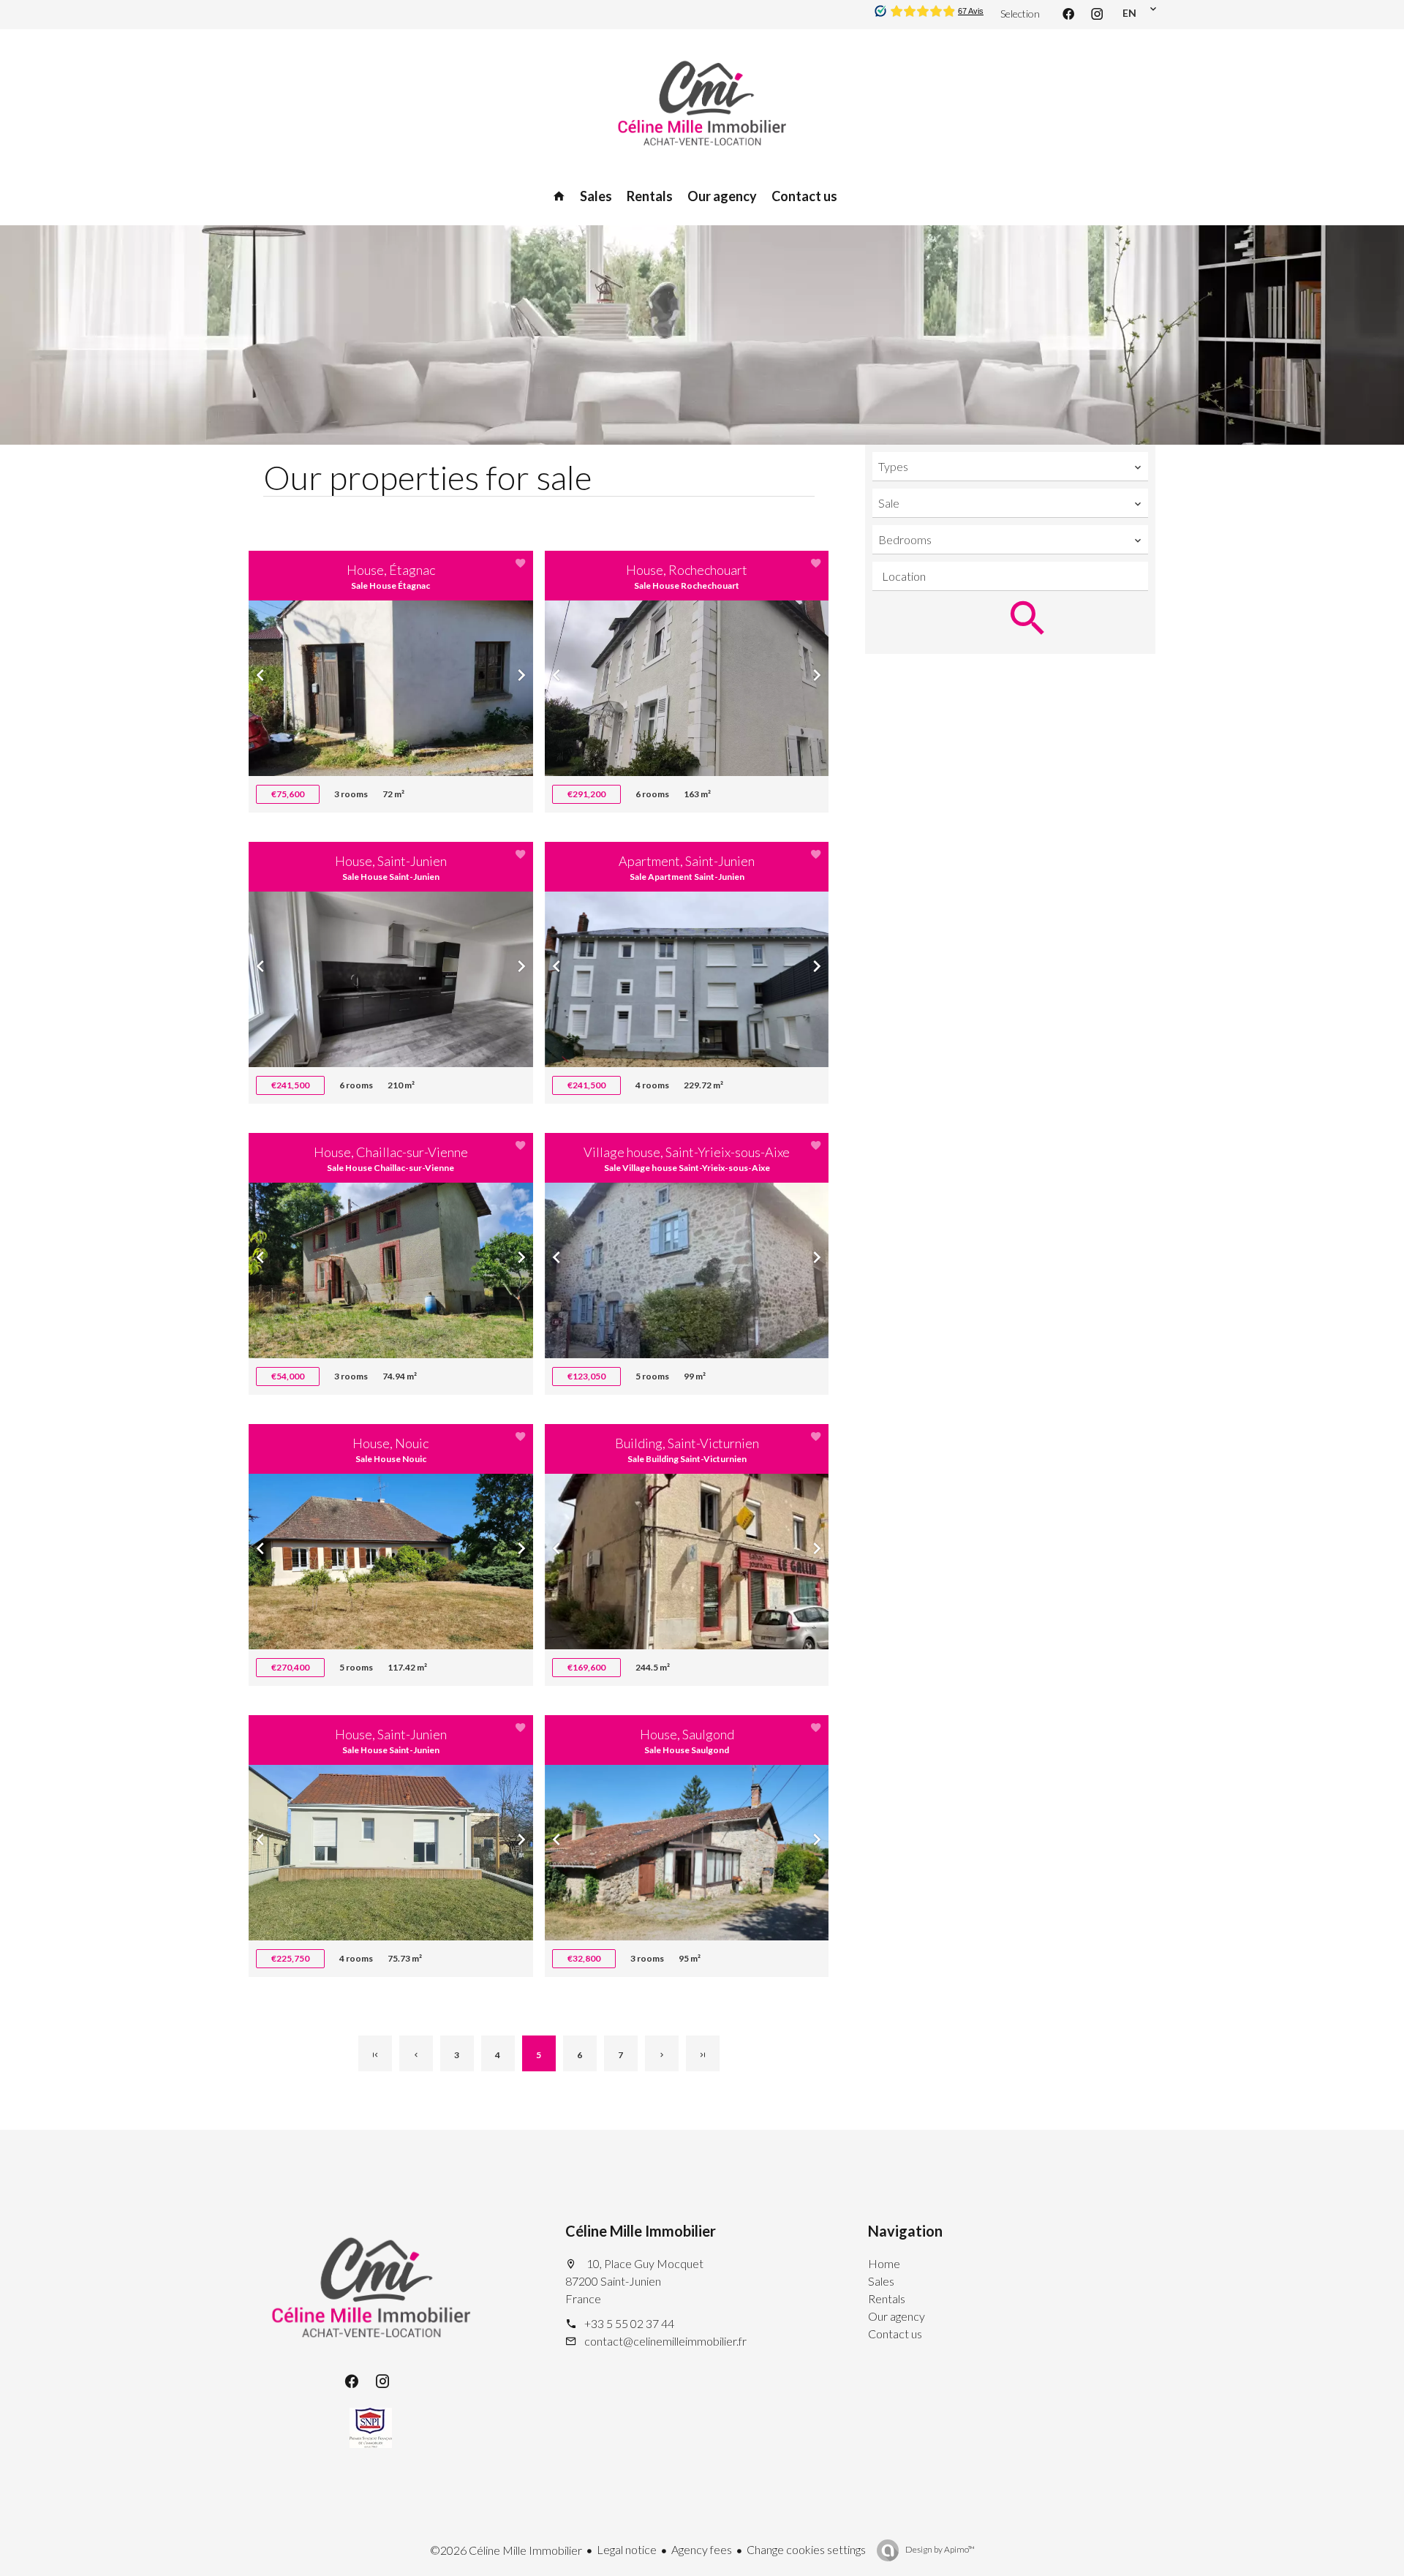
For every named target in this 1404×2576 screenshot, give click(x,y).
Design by (939, 2549)
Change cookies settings (806, 2549)
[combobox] (1010, 467)
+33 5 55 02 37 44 (629, 2323)
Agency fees (702, 2549)
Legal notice (627, 2549)
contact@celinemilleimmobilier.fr (665, 2341)
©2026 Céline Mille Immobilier (506, 2550)
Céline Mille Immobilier (641, 2231)
